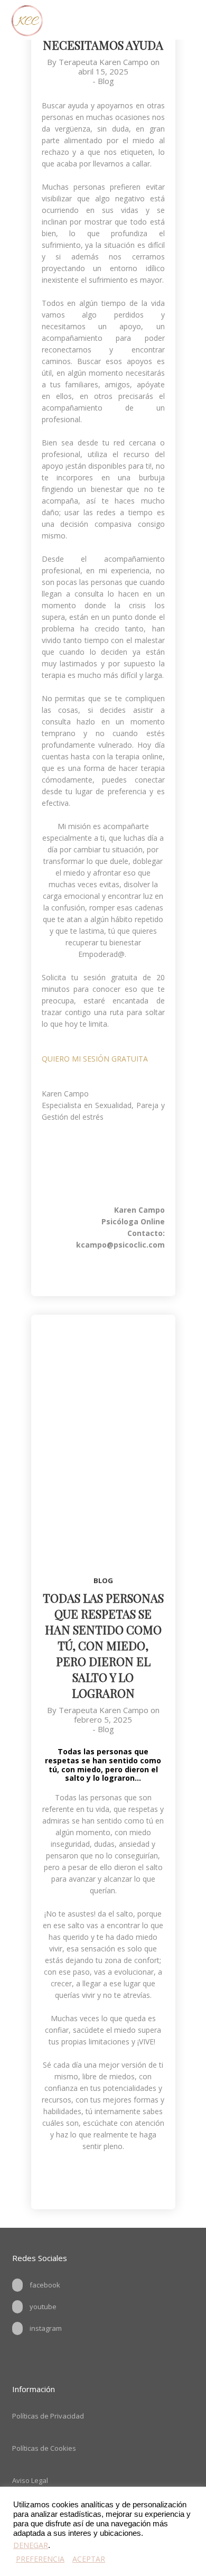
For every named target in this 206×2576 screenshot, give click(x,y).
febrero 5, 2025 (103, 1719)
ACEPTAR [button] (89, 2559)
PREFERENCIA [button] (40, 2559)
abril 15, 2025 (103, 71)
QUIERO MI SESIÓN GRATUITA (95, 1059)
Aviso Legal (30, 2480)
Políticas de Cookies (44, 2448)
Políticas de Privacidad (48, 2416)
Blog (106, 81)
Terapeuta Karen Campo (104, 62)
